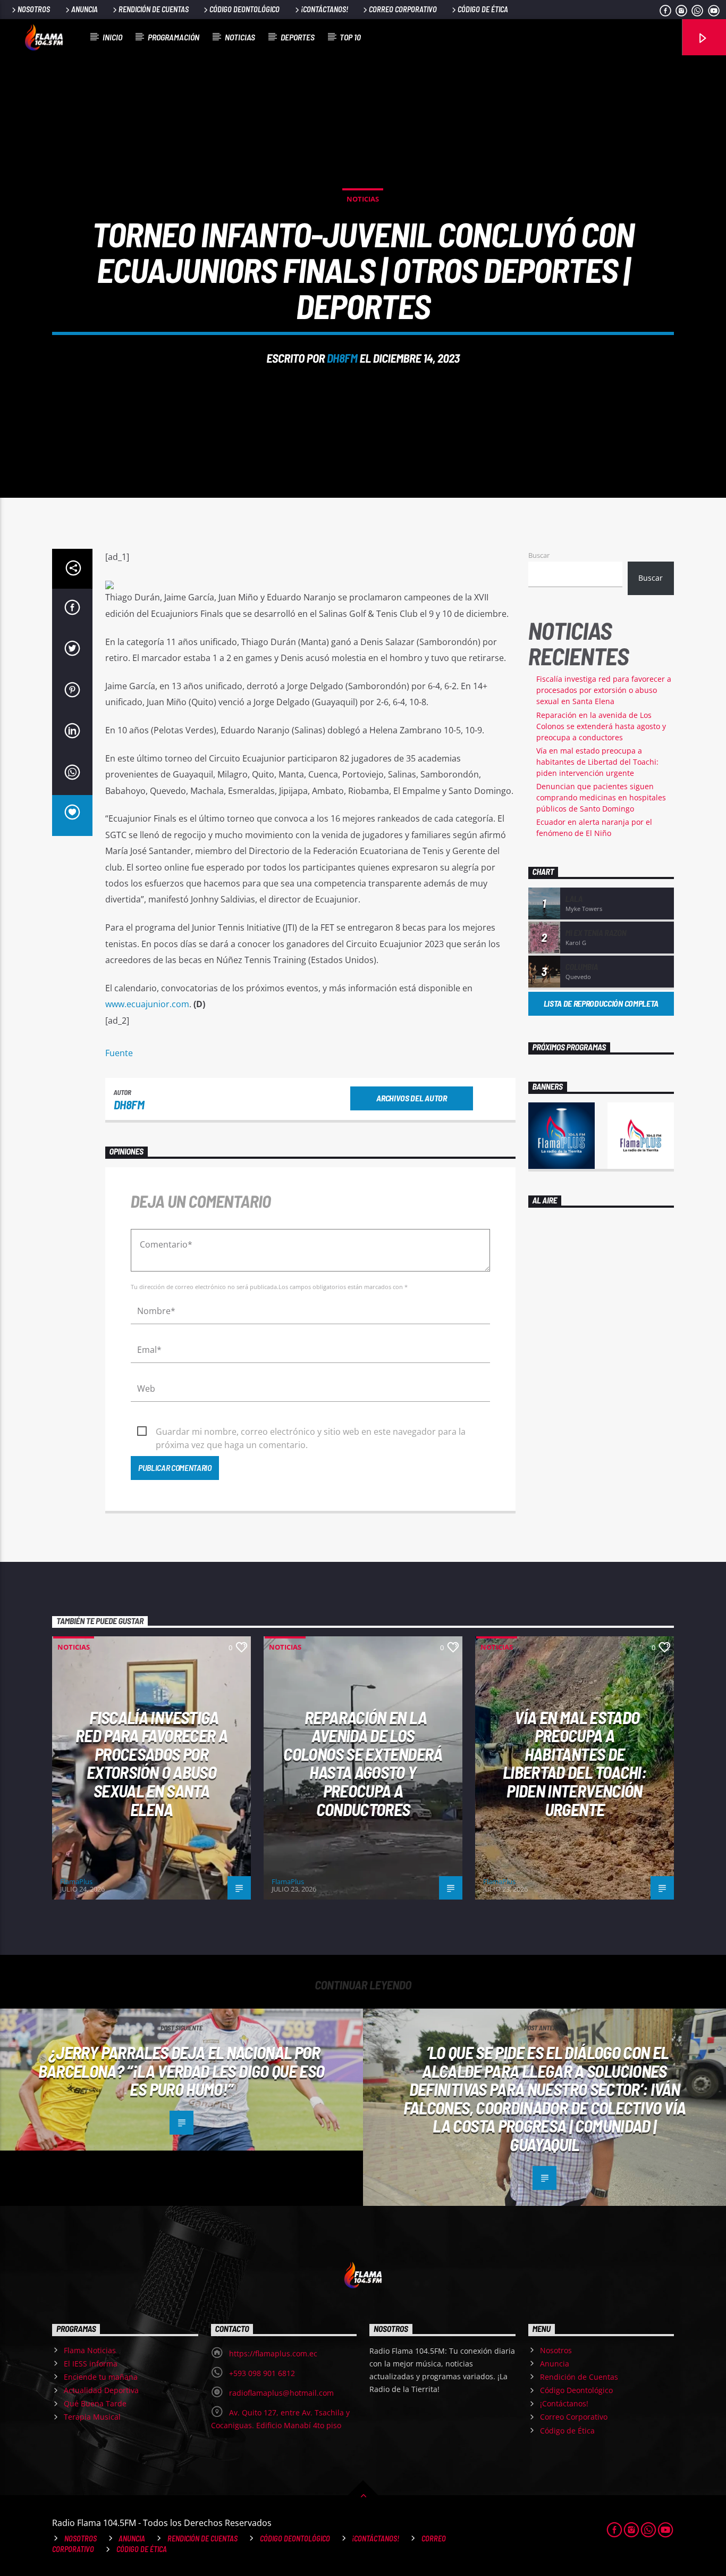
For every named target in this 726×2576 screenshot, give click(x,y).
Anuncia (85, 9)
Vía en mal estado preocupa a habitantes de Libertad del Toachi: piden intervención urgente (597, 762)
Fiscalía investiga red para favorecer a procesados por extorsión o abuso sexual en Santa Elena (604, 690)
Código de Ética (483, 9)
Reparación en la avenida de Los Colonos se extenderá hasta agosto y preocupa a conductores (601, 726)
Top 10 (350, 37)
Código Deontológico (244, 9)
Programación (174, 37)
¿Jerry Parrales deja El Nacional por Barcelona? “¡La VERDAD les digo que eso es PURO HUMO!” (181, 2071)
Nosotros (34, 9)
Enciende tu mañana (101, 2377)
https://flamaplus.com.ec (273, 2353)
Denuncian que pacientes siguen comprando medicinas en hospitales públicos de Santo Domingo (601, 797)
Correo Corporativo (403, 9)
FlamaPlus (76, 1881)
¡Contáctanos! (324, 9)
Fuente (119, 1053)
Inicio (112, 37)
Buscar (539, 555)
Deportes (298, 37)
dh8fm (342, 358)
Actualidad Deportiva (101, 2390)
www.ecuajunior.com (147, 1004)
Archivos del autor (411, 1098)
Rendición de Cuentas (154, 9)
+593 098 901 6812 (262, 2373)
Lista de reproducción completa (601, 1003)
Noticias (240, 37)
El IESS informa (91, 2364)
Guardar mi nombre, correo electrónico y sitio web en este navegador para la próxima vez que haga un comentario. (311, 1432)
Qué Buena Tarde (95, 2403)
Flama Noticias (90, 2350)
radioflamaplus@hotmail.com (281, 2393)
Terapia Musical (92, 2417)
